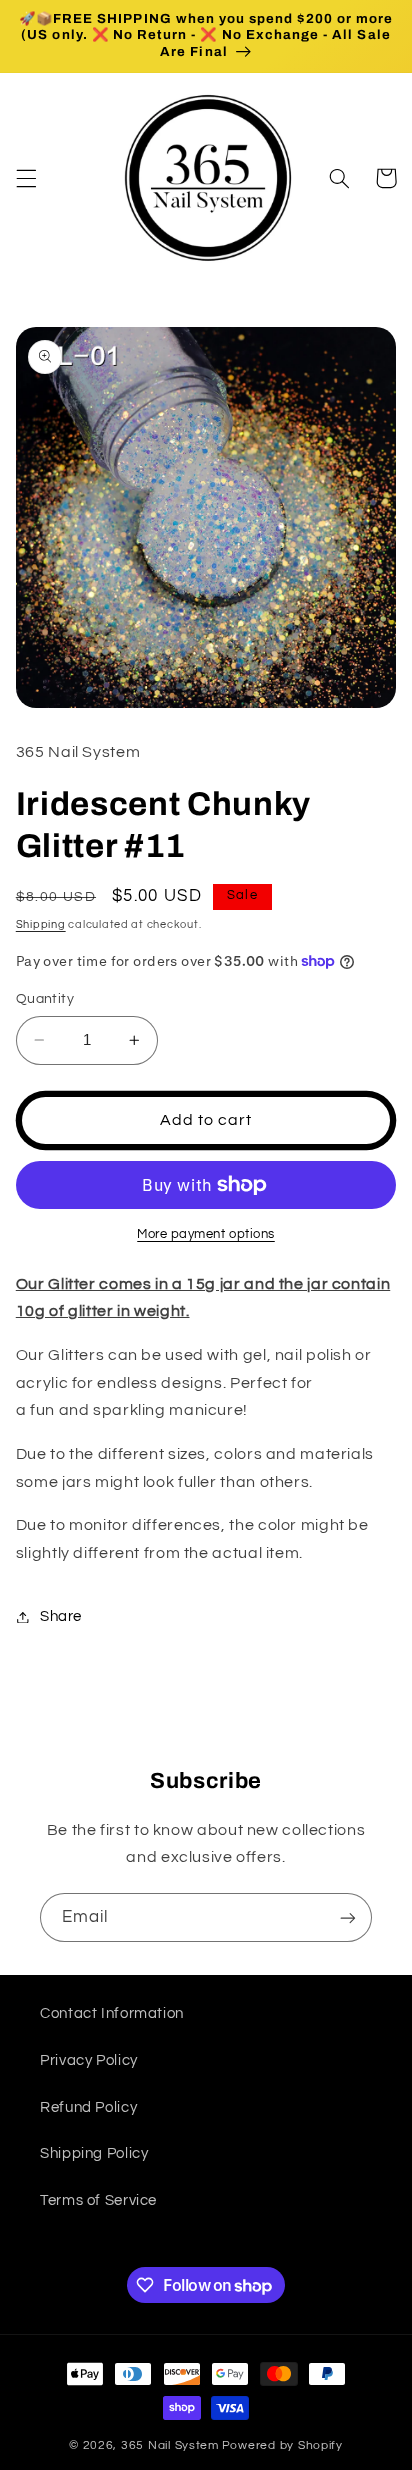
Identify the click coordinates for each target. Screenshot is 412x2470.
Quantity (45, 999)
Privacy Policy (89, 2060)
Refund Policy (88, 2107)
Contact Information (112, 2013)
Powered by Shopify (282, 2445)
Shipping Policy (94, 2153)
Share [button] (61, 1616)
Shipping (41, 924)
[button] (26, 178)
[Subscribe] (348, 1917)
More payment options (206, 1234)
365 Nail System (170, 2445)
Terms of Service (98, 2200)
